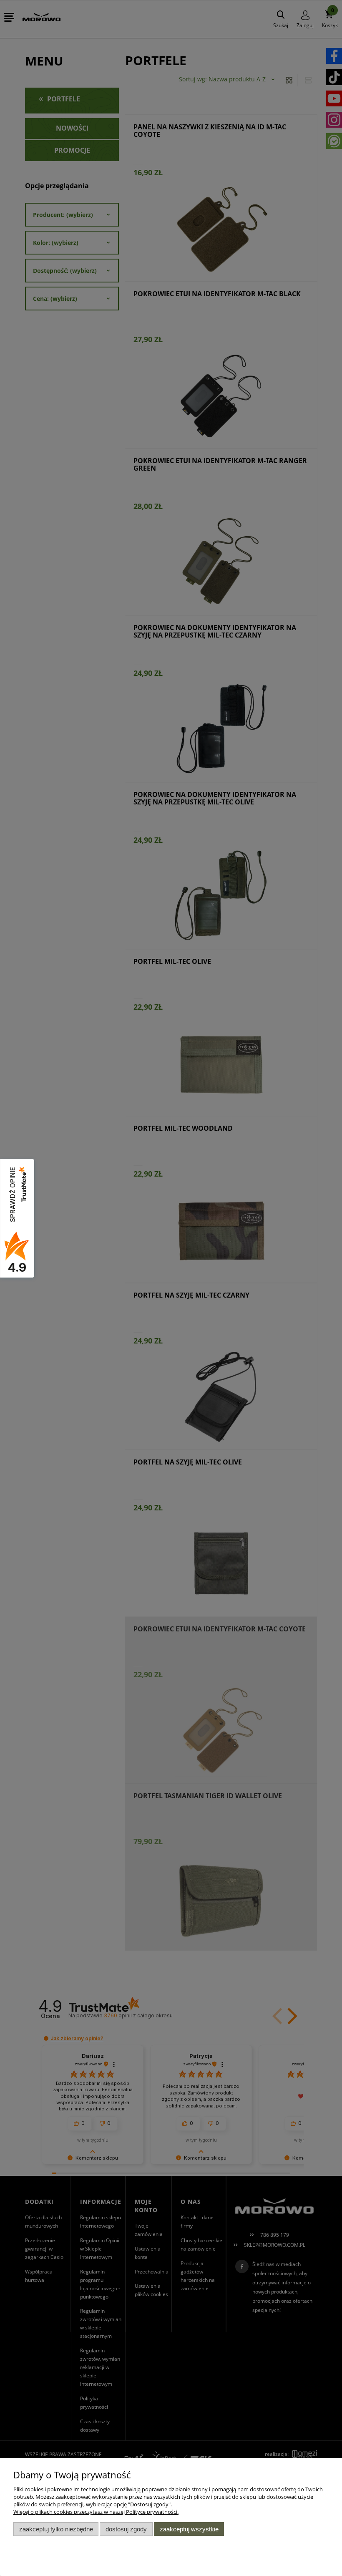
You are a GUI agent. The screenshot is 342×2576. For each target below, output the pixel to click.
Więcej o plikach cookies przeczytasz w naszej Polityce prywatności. (96, 2512)
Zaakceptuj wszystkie (189, 2529)
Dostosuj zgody (126, 2529)
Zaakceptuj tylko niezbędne (56, 2529)
